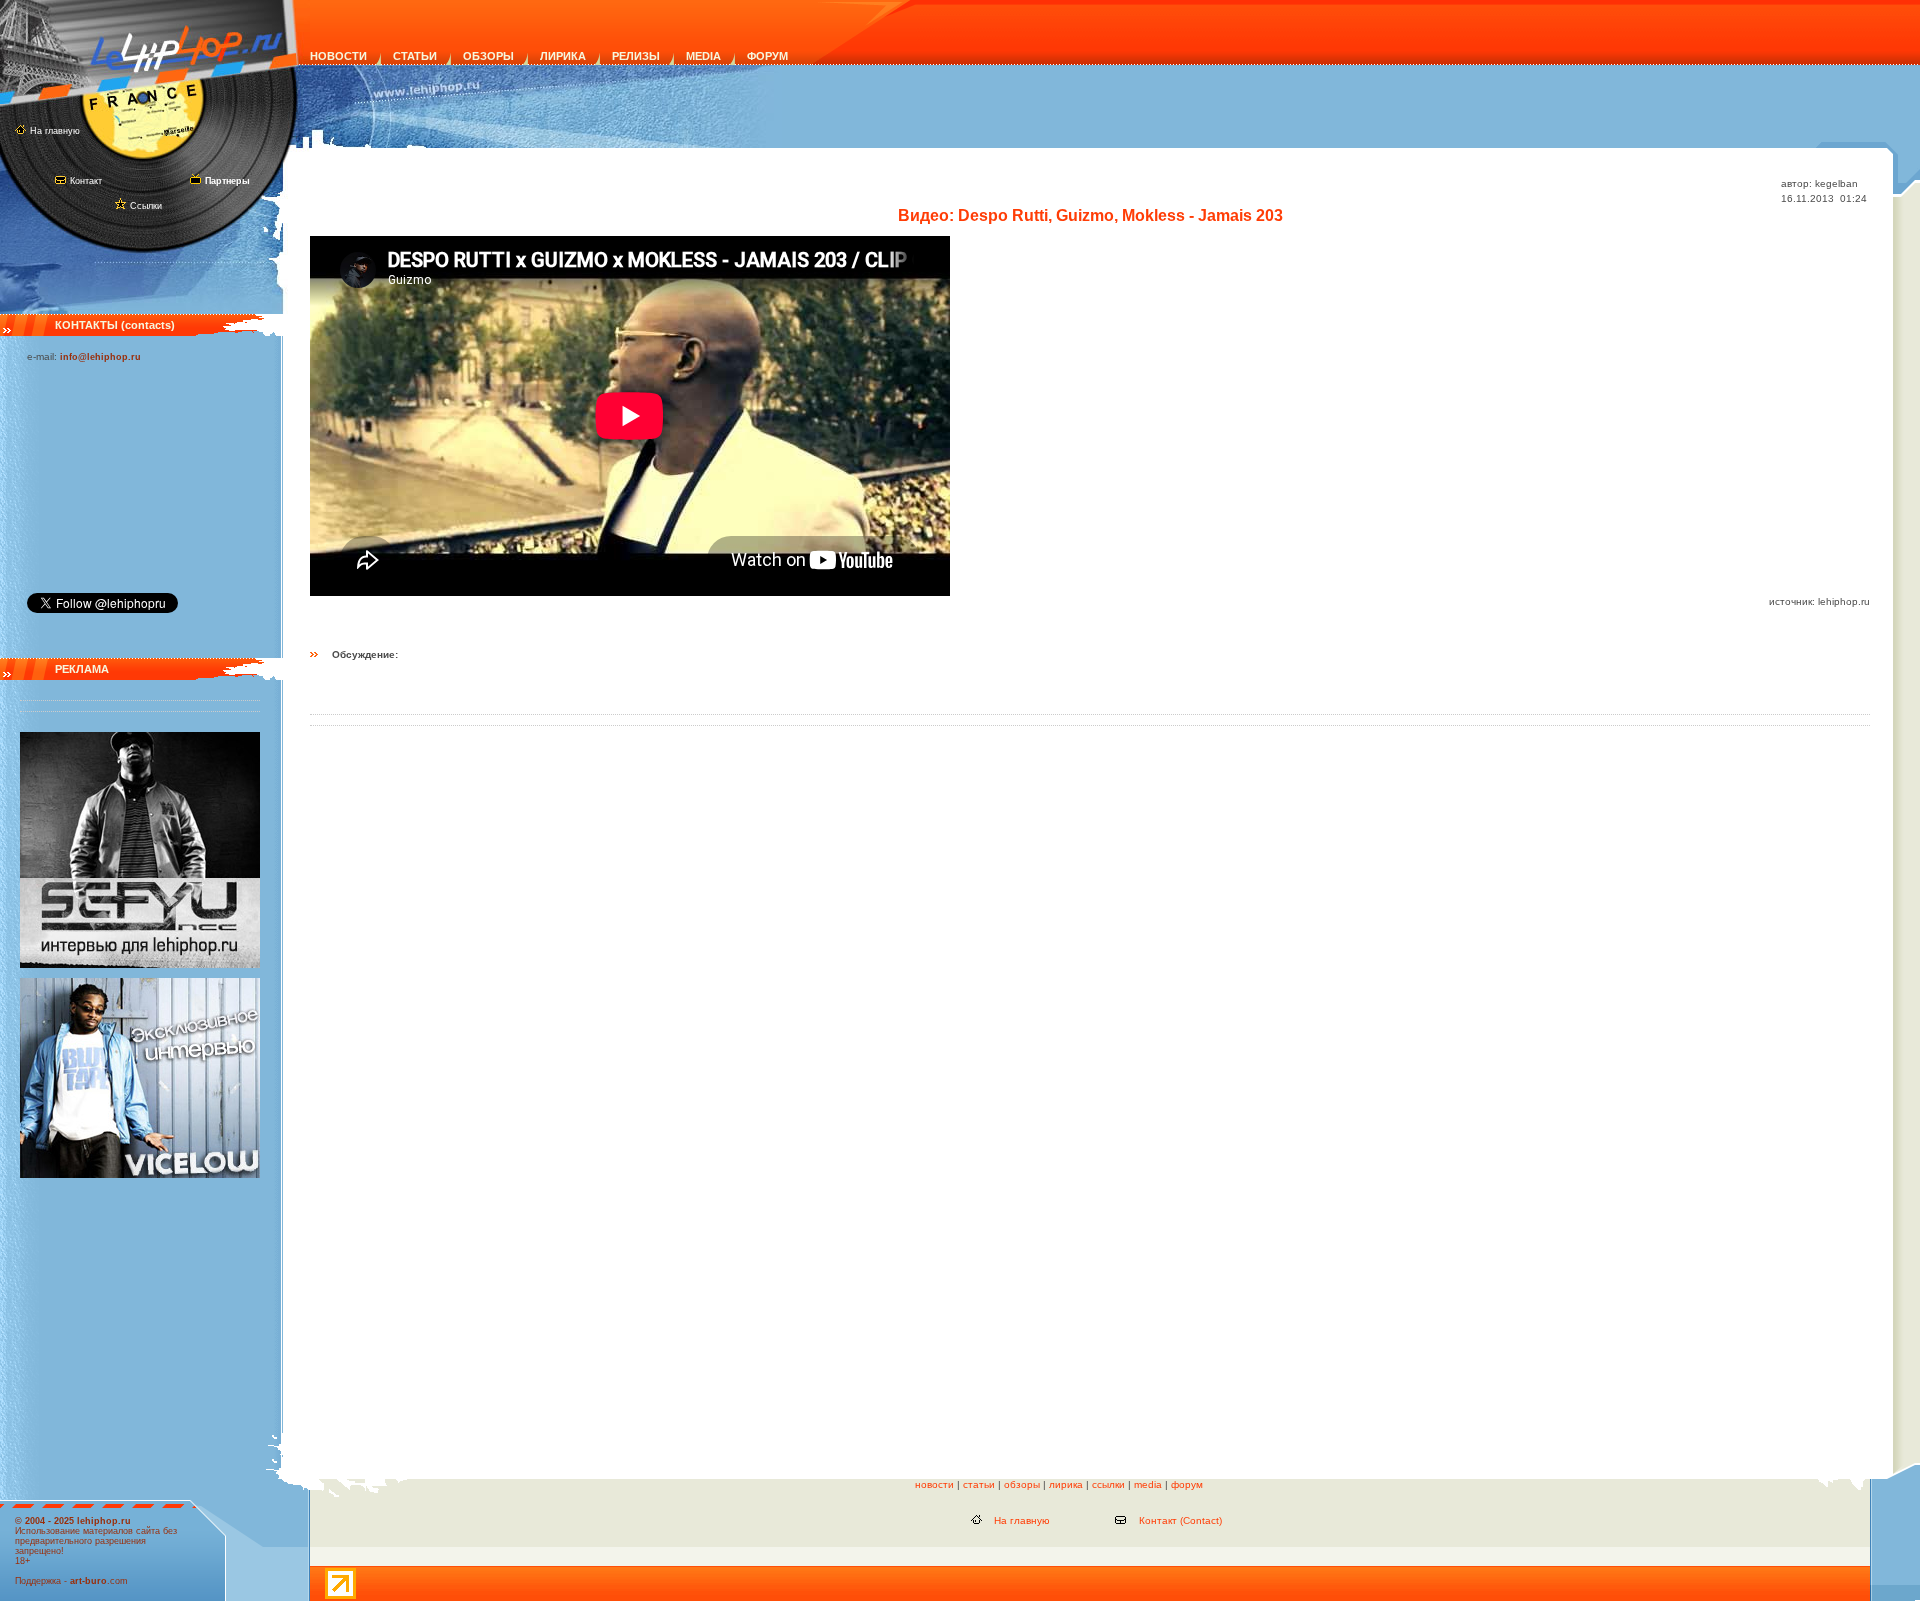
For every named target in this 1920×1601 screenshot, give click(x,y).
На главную (55, 131)
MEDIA (703, 56)
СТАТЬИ (415, 56)
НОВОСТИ (338, 56)
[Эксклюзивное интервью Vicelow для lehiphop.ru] (140, 1175)
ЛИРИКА (563, 56)
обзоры (1022, 1484)
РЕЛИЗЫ (636, 56)
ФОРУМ (767, 56)
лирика (1066, 1484)
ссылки (1108, 1484)
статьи (979, 1484)
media (1148, 1484)
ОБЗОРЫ (488, 56)
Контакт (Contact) (1180, 1520)
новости (934, 1484)
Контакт (86, 181)
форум (1187, 1484)
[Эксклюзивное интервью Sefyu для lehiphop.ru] (140, 965)
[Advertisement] (127, 473)
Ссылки (146, 206)
